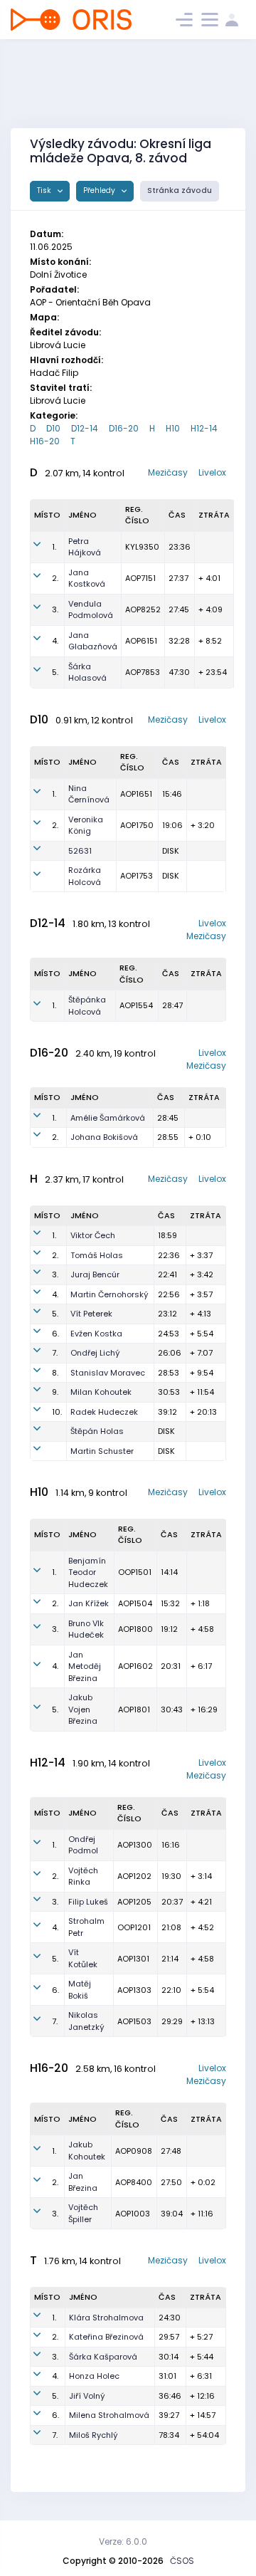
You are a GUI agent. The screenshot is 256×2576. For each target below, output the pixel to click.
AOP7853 (143, 672)
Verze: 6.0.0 (123, 2541)
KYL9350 (142, 547)
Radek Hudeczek (104, 1412)
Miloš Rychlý (94, 2435)
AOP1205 (134, 1902)
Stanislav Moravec (108, 1373)
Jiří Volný (87, 2396)
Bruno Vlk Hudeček (86, 1629)
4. (55, 641)
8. (55, 1373)
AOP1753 (137, 876)
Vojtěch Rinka (83, 1876)
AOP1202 (134, 1876)
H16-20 (45, 441)
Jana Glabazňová (93, 641)
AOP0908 (134, 2151)
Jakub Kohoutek (87, 2151)
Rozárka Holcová (85, 876)
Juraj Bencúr (95, 1274)
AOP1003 (133, 2214)
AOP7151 (140, 578)
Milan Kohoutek (101, 1392)
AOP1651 (136, 794)
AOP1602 (135, 1666)
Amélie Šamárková (108, 1118)
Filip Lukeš (88, 1902)
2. (55, 578)
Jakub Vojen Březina (83, 1709)
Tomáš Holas (97, 1255)
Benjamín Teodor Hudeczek (88, 1572)
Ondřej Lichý (95, 1353)
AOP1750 (137, 825)
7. (55, 1353)
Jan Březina (83, 2182)
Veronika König (86, 826)
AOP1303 (134, 1990)
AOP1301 (133, 1959)
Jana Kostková (87, 578)
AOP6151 (141, 641)
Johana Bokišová (104, 1137)
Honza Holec (94, 2376)
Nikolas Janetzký (86, 2021)
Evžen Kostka (96, 1334)
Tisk (45, 190)
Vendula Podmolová (91, 610)
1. (54, 547)
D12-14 (85, 428)
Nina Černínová (89, 794)
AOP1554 (136, 1005)
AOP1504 (135, 1603)
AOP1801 (134, 1710)
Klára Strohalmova (106, 2318)
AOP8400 (134, 2182)
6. (55, 1334)
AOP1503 (134, 2021)
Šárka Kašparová (103, 2357)
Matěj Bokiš (80, 1990)
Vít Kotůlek (83, 1958)
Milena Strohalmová (109, 2415)
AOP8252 (143, 609)
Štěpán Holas (97, 1431)
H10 (173, 428)
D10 (53, 428)
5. (55, 672)
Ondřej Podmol (83, 1845)
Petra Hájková (85, 547)
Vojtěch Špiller (83, 2213)
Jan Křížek (89, 1603)
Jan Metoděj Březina (85, 1666)
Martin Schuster (102, 1451)
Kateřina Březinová (106, 2337)
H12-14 (204, 428)
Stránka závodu (180, 190)
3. (55, 609)
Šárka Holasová (87, 672)
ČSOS (182, 2561)
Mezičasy (168, 472)
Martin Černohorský (110, 1294)
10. (57, 1412)
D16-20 (124, 428)
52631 (80, 851)
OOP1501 (135, 1572)
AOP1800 (135, 1629)
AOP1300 (135, 1845)
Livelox (212, 472)
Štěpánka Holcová (87, 1006)
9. (55, 1392)
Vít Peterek (91, 1314)
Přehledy (100, 190)
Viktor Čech (93, 1235)
